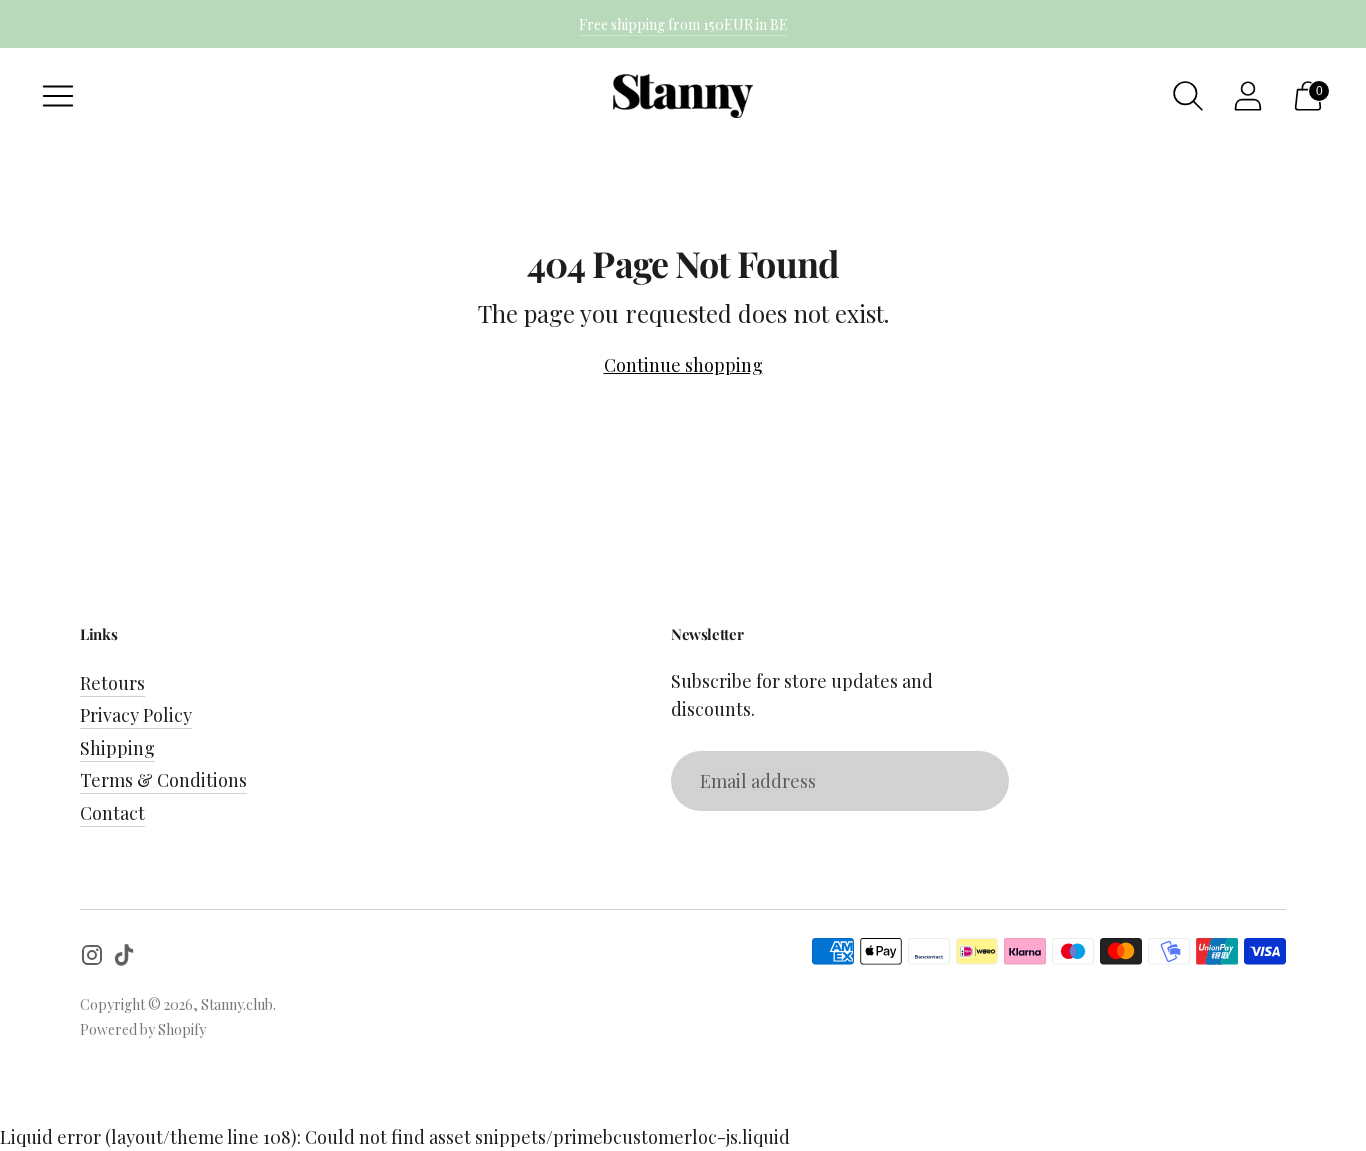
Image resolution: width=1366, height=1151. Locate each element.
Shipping (117, 748)
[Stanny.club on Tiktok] (124, 958)
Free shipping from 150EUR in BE (683, 24)
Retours (112, 683)
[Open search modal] (1188, 96)
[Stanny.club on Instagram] (92, 958)
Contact (112, 813)
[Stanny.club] (683, 96)
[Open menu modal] (58, 96)
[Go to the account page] (1248, 96)
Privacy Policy (136, 715)
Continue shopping (683, 365)
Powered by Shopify (143, 1029)
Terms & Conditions (163, 780)
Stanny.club (237, 1004)
